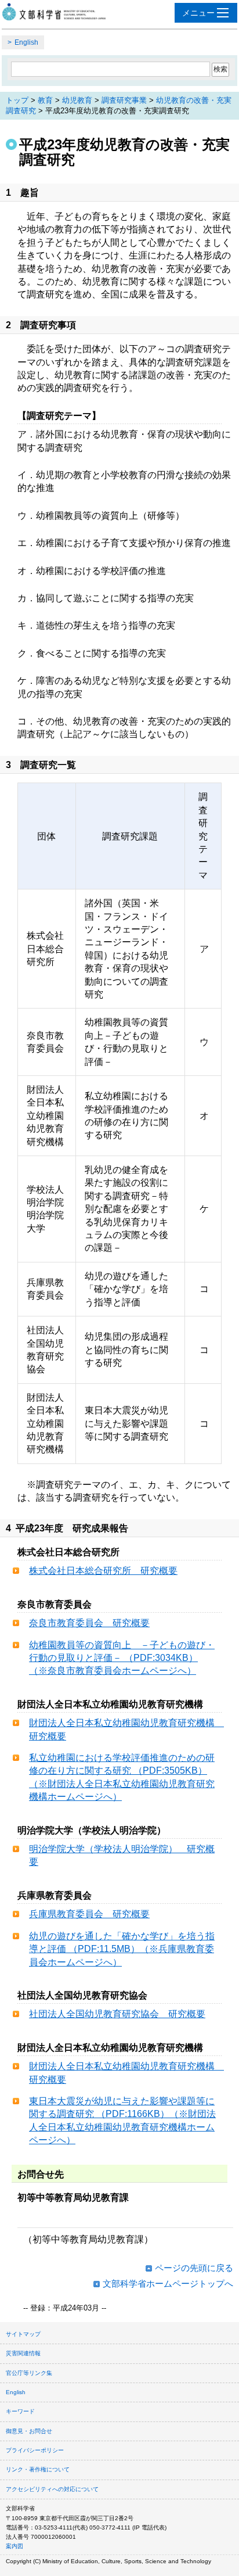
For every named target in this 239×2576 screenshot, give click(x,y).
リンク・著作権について (38, 2469)
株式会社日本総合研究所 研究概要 (103, 1571)
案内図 (15, 2546)
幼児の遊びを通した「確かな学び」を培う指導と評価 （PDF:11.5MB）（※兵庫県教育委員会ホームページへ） (122, 1949)
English (26, 42)
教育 (45, 100)
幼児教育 (77, 100)
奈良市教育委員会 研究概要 (89, 1623)
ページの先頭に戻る (194, 2268)
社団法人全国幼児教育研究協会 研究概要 (117, 2014)
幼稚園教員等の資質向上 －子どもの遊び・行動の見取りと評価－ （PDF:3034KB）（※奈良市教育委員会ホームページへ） (122, 1658)
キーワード (20, 2411)
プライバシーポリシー (35, 2450)
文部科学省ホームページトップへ (168, 2283)
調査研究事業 (124, 100)
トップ (17, 100)
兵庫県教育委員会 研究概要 (89, 1914)
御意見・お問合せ (29, 2431)
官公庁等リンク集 (29, 2373)
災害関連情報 (23, 2353)
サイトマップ (23, 2334)
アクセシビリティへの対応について (52, 2489)
